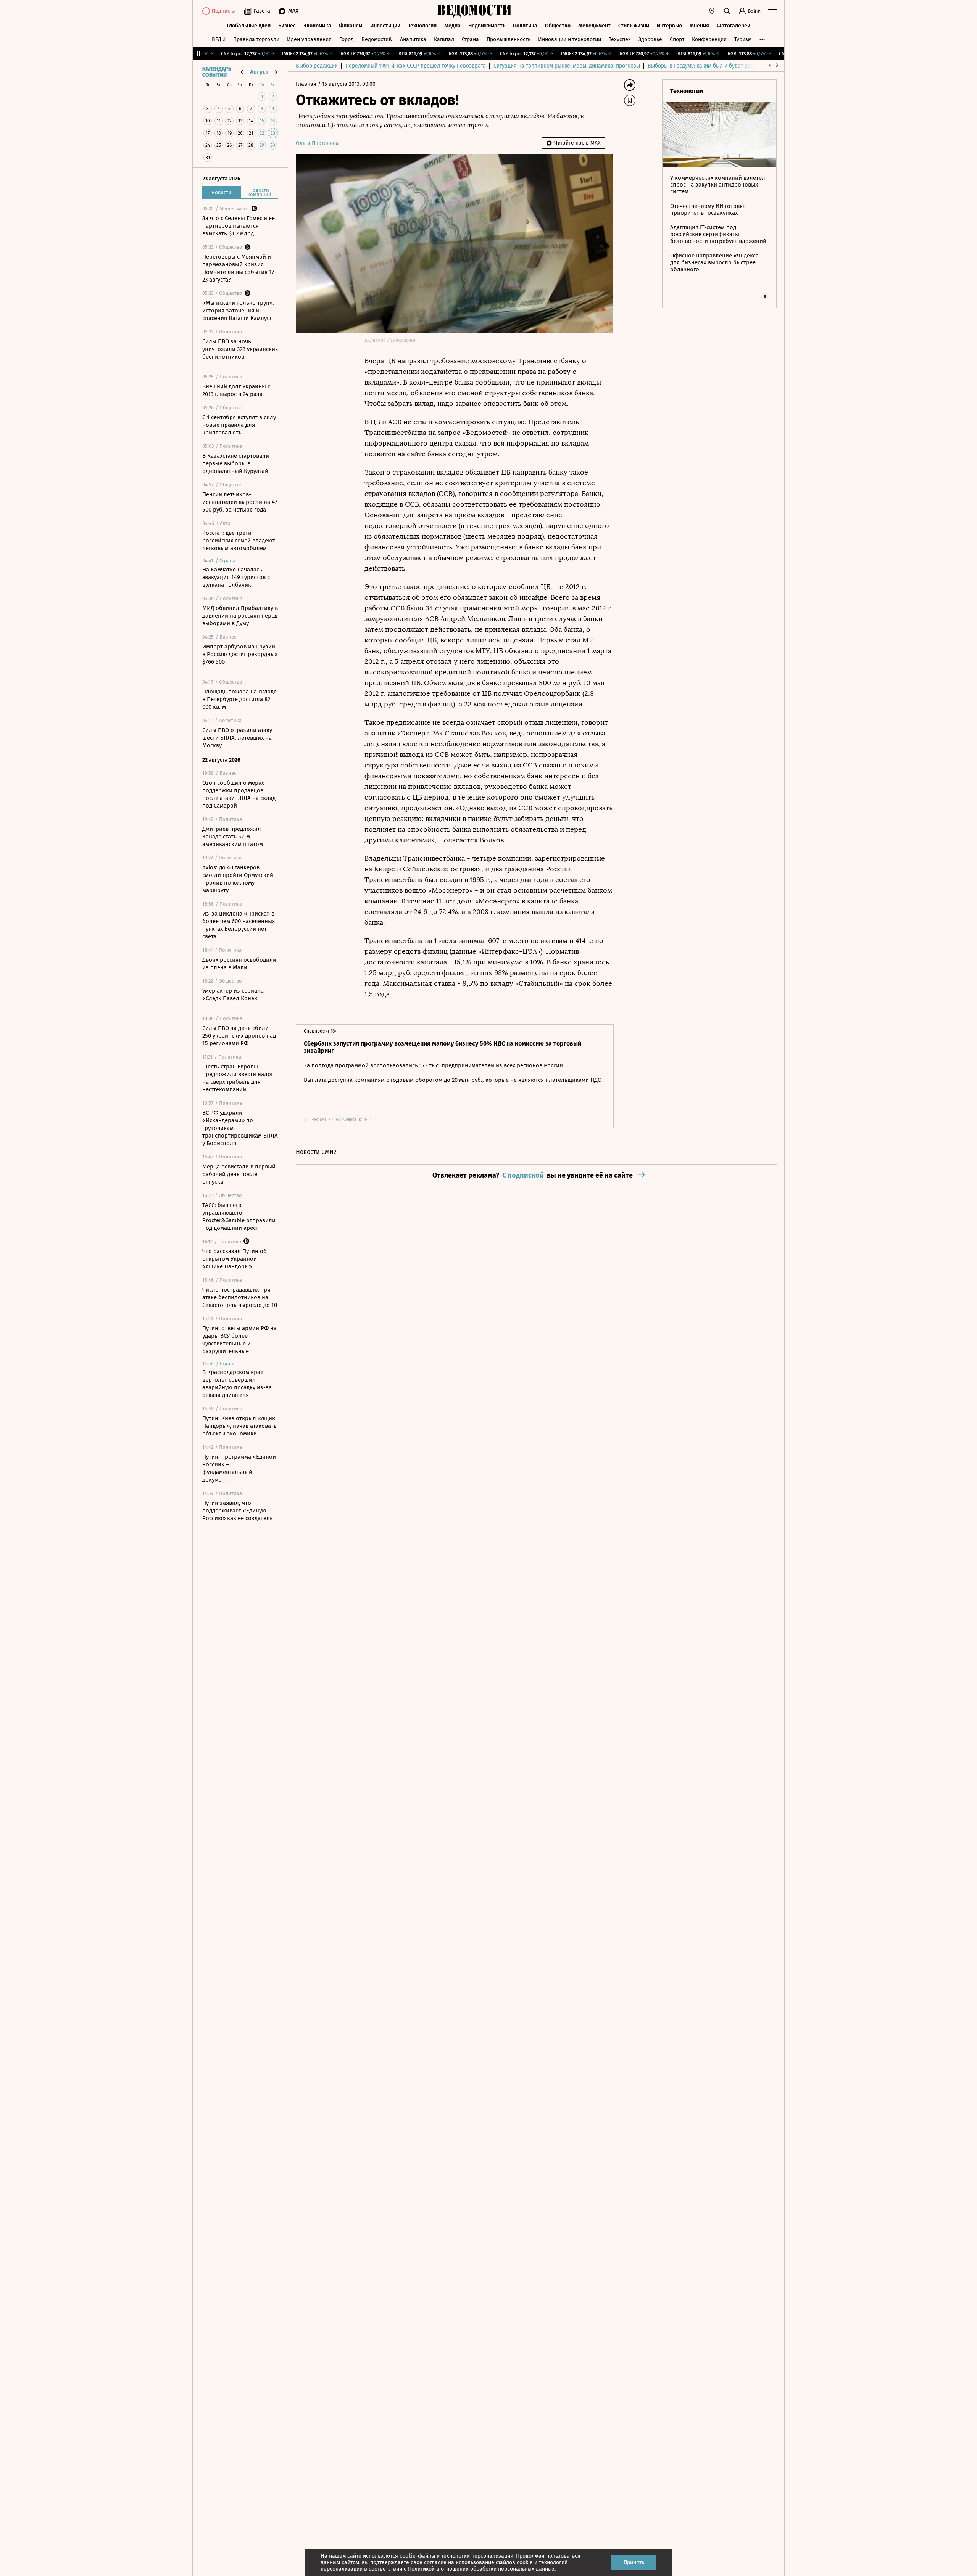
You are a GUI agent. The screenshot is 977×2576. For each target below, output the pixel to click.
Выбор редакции (317, 66)
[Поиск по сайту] (727, 11)
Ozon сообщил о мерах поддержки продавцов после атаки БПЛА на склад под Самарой (239, 794)
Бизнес (287, 26)
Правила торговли (256, 39)
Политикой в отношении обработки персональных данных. (482, 2569)
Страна (470, 39)
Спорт (677, 39)
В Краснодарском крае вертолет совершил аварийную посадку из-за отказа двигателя (237, 1384)
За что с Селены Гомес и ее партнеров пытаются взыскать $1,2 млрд (239, 226)
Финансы (351, 26)
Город (347, 39)
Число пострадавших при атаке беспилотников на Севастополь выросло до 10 (240, 1297)
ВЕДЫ (219, 39)
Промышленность (509, 39)
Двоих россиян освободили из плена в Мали (239, 964)
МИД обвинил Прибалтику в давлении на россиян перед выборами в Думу (240, 616)
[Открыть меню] (772, 11)
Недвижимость (487, 26)
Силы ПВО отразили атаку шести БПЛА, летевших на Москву (237, 738)
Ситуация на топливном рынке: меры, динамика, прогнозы (567, 66)
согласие (435, 2562)
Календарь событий (217, 72)
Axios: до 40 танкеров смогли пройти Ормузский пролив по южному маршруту (238, 879)
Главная (307, 84)
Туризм (743, 39)
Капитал (444, 39)
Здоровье (650, 39)
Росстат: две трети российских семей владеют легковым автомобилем (239, 541)
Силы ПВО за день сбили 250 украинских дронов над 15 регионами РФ (239, 1036)
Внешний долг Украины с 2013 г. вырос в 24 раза (236, 390)
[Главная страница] (474, 11)
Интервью (669, 26)
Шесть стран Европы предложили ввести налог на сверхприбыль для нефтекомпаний (238, 1078)
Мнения (699, 26)
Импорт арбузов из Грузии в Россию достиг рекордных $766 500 (240, 654)
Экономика (317, 26)
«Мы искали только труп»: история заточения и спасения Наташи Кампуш (238, 311)
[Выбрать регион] (712, 11)
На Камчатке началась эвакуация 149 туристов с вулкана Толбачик (236, 577)
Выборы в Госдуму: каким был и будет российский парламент (725, 66)
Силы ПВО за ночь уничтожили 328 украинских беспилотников (240, 349)
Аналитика (413, 39)
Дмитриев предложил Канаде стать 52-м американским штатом (233, 837)
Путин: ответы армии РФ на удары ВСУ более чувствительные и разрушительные (239, 1340)
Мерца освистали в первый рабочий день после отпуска (239, 1174)
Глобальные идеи (249, 26)
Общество (558, 26)
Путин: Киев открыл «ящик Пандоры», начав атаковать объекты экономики (239, 1426)
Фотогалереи (734, 26)
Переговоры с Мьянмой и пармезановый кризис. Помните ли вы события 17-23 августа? (239, 268)
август (259, 72)
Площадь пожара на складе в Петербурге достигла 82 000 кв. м (239, 699)
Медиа (452, 26)
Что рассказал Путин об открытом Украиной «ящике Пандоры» (235, 1259)
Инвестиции (385, 26)
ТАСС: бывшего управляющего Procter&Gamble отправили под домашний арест (239, 1216)
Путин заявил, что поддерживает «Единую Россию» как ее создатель (238, 1511)
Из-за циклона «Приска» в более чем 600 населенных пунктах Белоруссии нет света (239, 925)
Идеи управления (309, 39)
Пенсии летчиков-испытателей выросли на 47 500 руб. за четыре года (240, 502)
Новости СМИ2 (316, 1152)
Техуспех (620, 39)
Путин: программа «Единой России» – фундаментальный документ (239, 1468)
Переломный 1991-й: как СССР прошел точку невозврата (416, 66)
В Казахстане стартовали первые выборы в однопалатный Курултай (236, 463)
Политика (525, 26)
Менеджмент (594, 26)
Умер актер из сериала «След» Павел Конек (233, 994)
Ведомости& (377, 39)
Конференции (709, 39)
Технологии (422, 26)
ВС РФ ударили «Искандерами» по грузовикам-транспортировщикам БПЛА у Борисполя (240, 1128)
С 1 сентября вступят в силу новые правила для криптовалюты (239, 425)
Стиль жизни (634, 26)
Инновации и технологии (570, 39)
